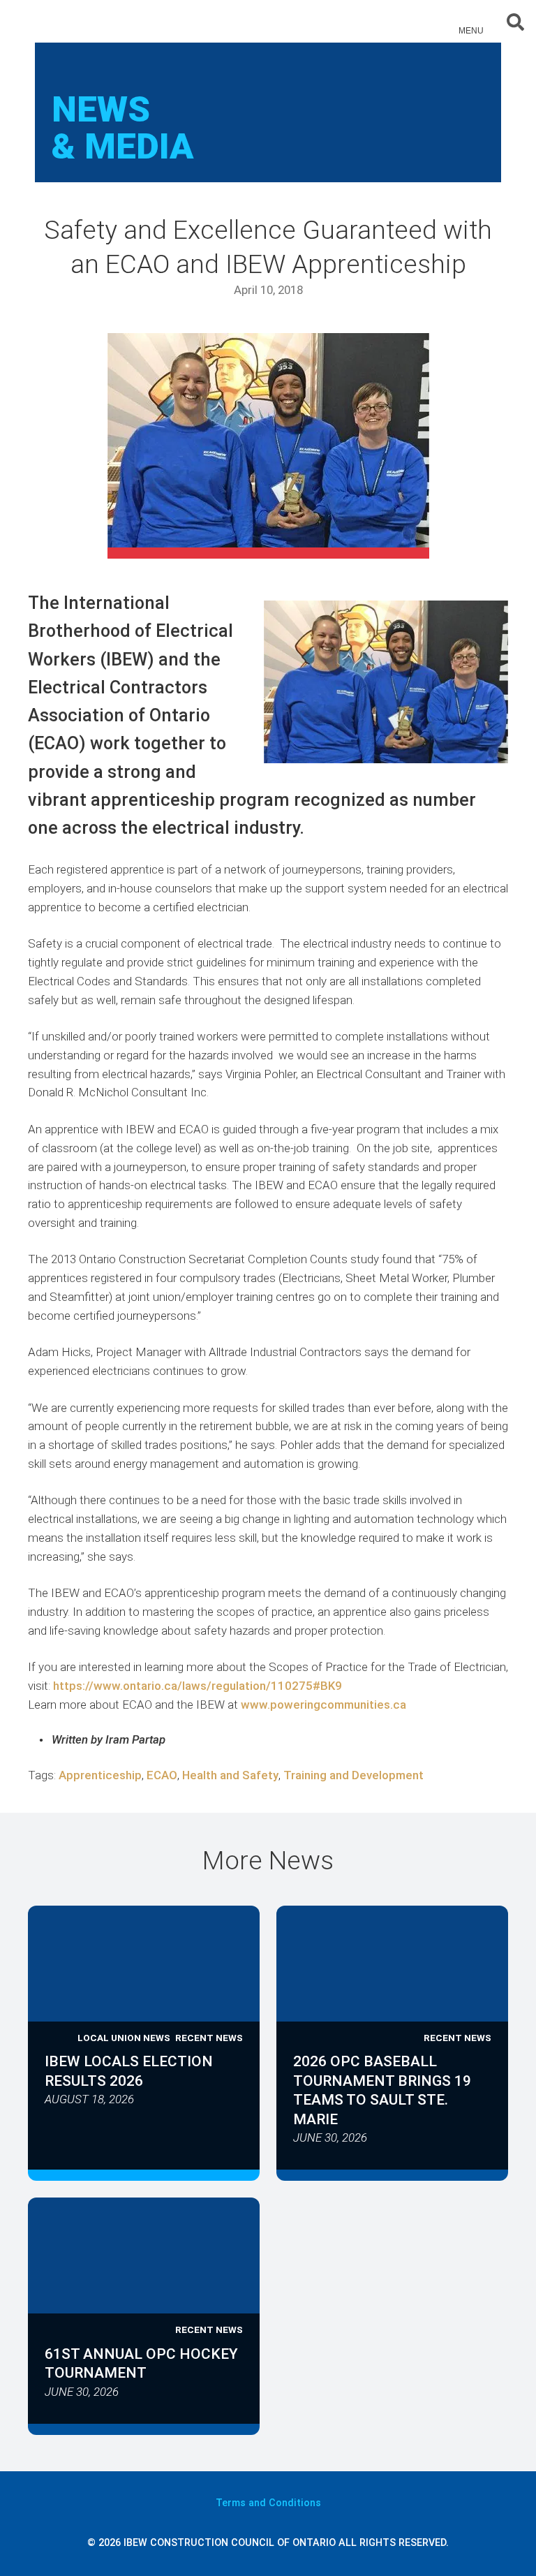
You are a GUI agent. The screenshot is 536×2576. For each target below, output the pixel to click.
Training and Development (353, 1775)
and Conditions (268, 2503)
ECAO (162, 1775)
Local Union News (124, 2038)
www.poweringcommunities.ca (323, 1705)
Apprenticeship (100, 1775)
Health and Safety (230, 1775)
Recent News (209, 2038)
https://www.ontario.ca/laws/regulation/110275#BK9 (198, 1686)
